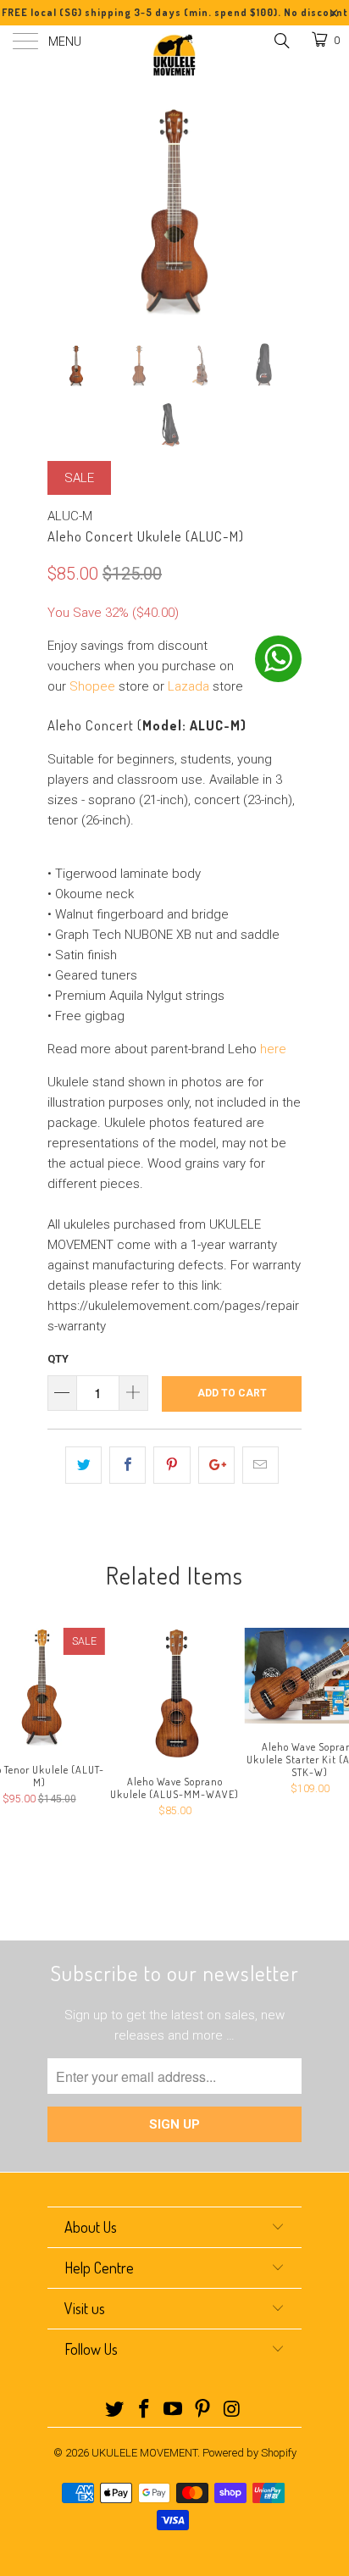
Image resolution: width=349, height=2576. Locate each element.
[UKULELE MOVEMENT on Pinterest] (203, 2410)
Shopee (92, 686)
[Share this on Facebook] (127, 1465)
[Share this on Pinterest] (172, 1465)
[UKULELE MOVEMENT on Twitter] (115, 2410)
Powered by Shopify (249, 2453)
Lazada (188, 686)
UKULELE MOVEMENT (144, 2453)
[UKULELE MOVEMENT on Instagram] (233, 2410)
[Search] (281, 41)
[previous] (64, 200)
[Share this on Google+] (216, 1465)
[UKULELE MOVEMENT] (174, 55)
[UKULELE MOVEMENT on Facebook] (144, 2410)
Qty (58, 1359)
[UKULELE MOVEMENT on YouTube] (174, 2410)
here (273, 1049)
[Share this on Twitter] (83, 1465)
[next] (285, 200)
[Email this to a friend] (260, 1465)
